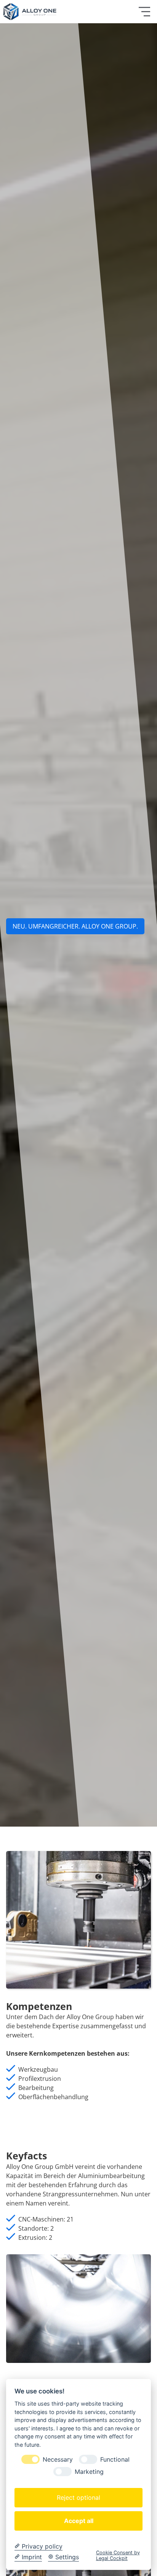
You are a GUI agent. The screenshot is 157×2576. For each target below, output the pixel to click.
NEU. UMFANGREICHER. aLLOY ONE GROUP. (75, 926)
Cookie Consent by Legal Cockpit (118, 2555)
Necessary (58, 2460)
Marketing (89, 2472)
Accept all (79, 2521)
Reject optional (78, 2497)
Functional (115, 2460)
